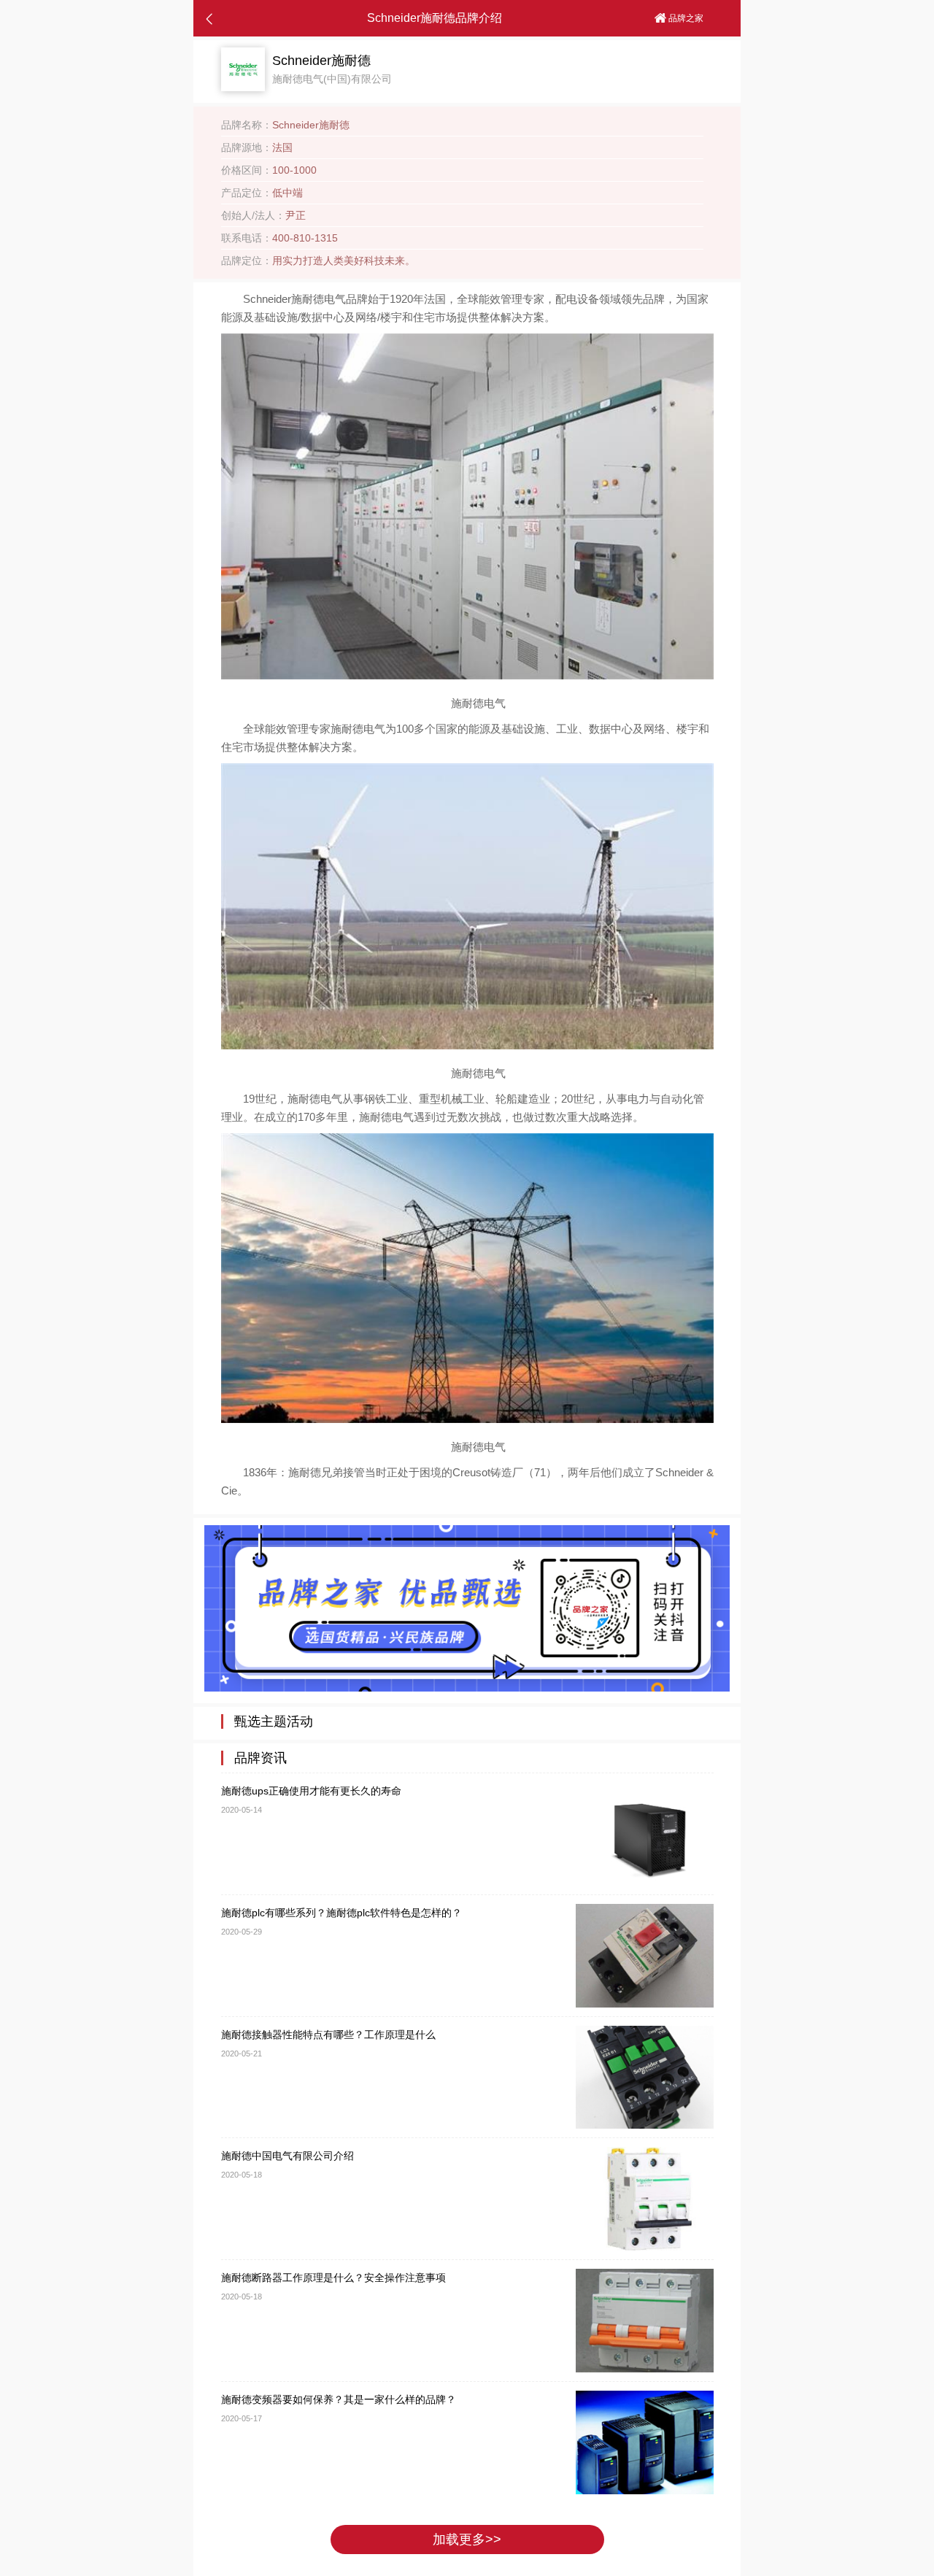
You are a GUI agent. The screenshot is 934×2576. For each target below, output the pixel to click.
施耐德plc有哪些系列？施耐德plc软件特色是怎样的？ (341, 1913)
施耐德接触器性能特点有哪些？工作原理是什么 (328, 2035)
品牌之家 (685, 18)
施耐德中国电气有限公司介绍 (287, 2156)
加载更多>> (467, 2540)
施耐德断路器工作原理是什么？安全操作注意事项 (333, 2278)
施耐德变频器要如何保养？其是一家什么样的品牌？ (339, 2399)
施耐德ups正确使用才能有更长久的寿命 (311, 1791)
